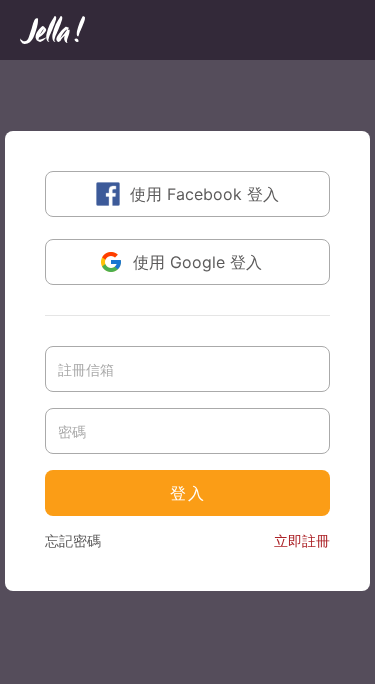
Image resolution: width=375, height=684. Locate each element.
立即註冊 (302, 540)
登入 (188, 493)
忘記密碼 (73, 540)
